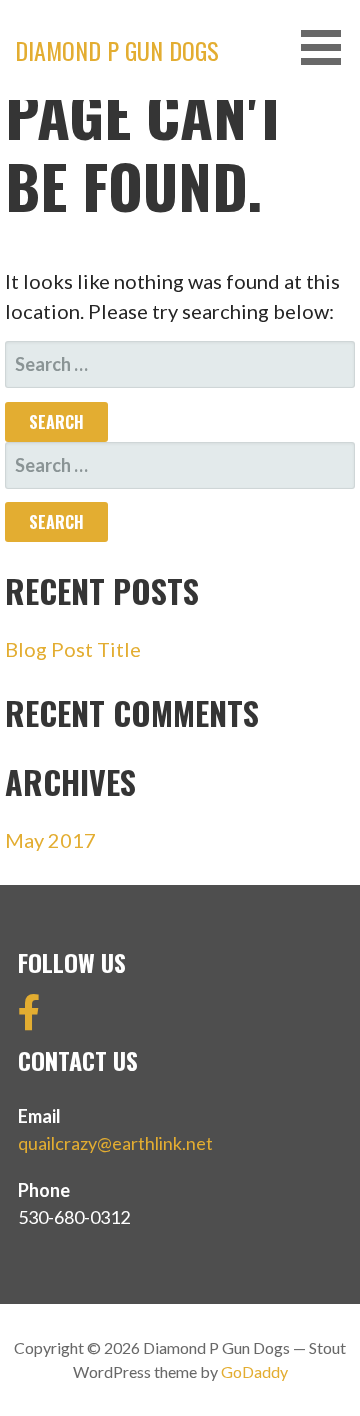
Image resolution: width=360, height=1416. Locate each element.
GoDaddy (254, 1371)
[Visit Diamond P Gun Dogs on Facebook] (29, 1019)
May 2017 (50, 840)
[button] (328, 47)
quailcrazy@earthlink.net (115, 1143)
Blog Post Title (73, 649)
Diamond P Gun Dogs (117, 50)
